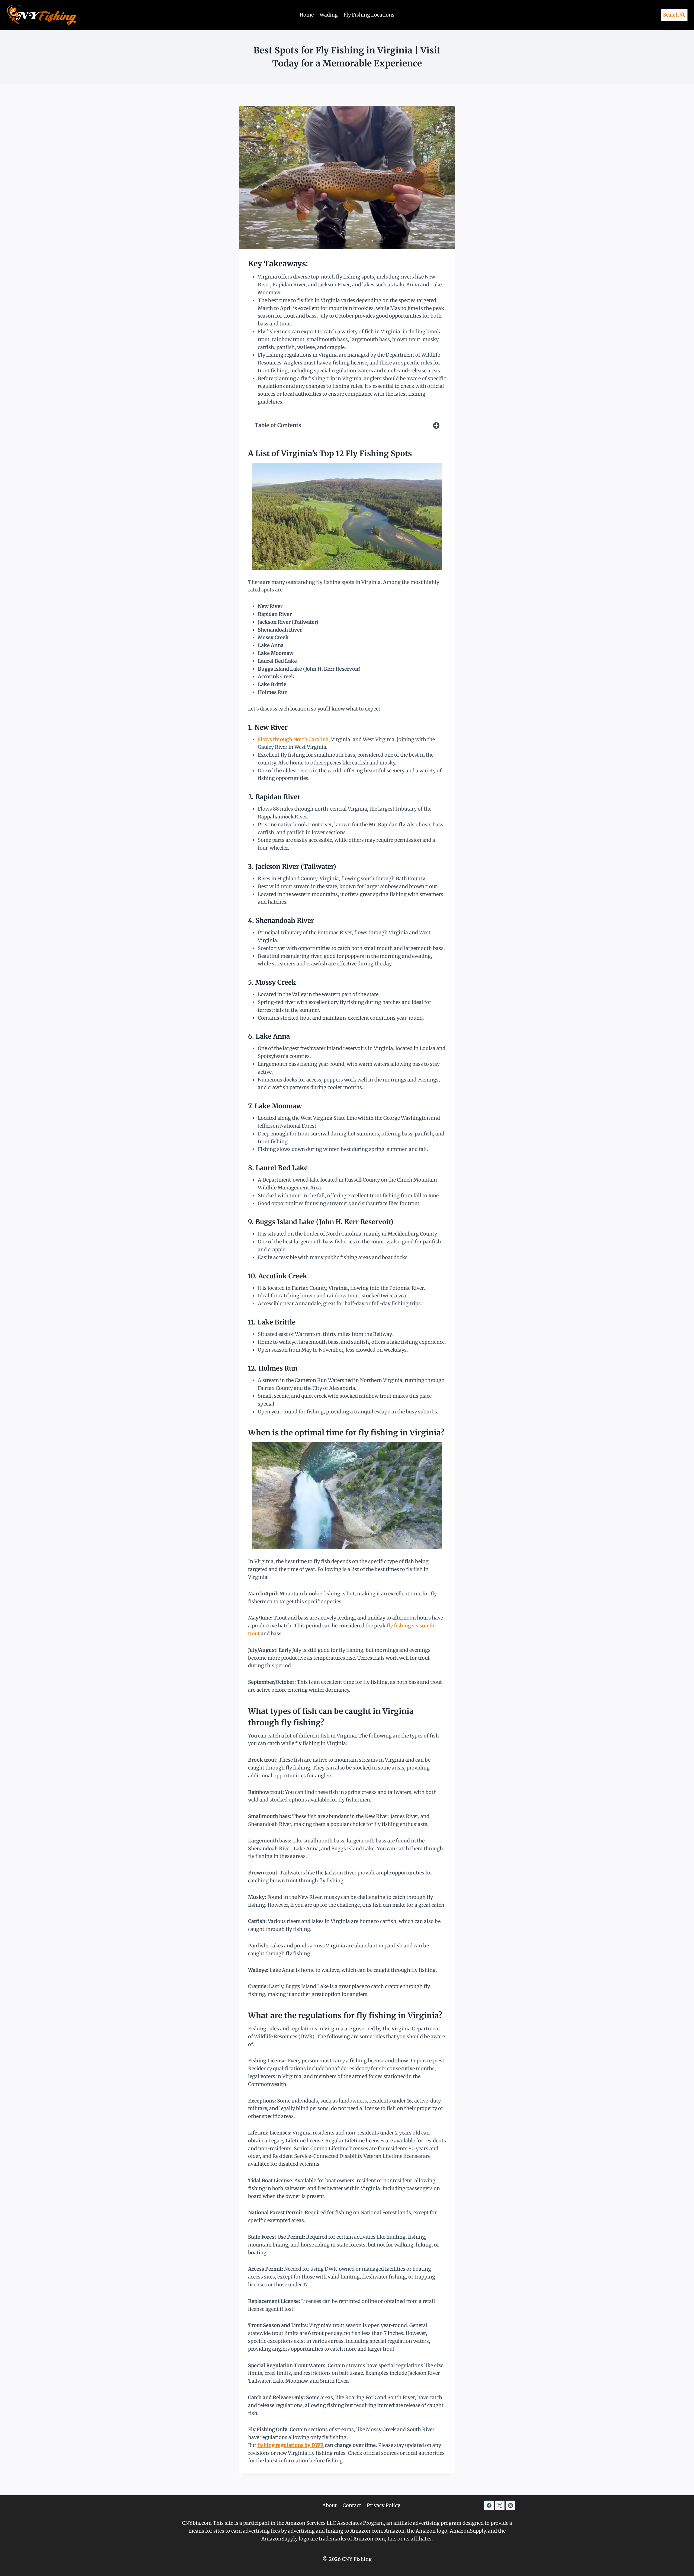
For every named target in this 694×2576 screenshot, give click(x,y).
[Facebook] (489, 2505)
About (330, 2505)
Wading (329, 15)
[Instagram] (510, 2505)
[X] (500, 2505)
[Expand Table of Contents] (436, 425)
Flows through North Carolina (293, 739)
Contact (352, 2505)
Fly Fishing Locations (369, 15)
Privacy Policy (383, 2505)
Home (307, 15)
